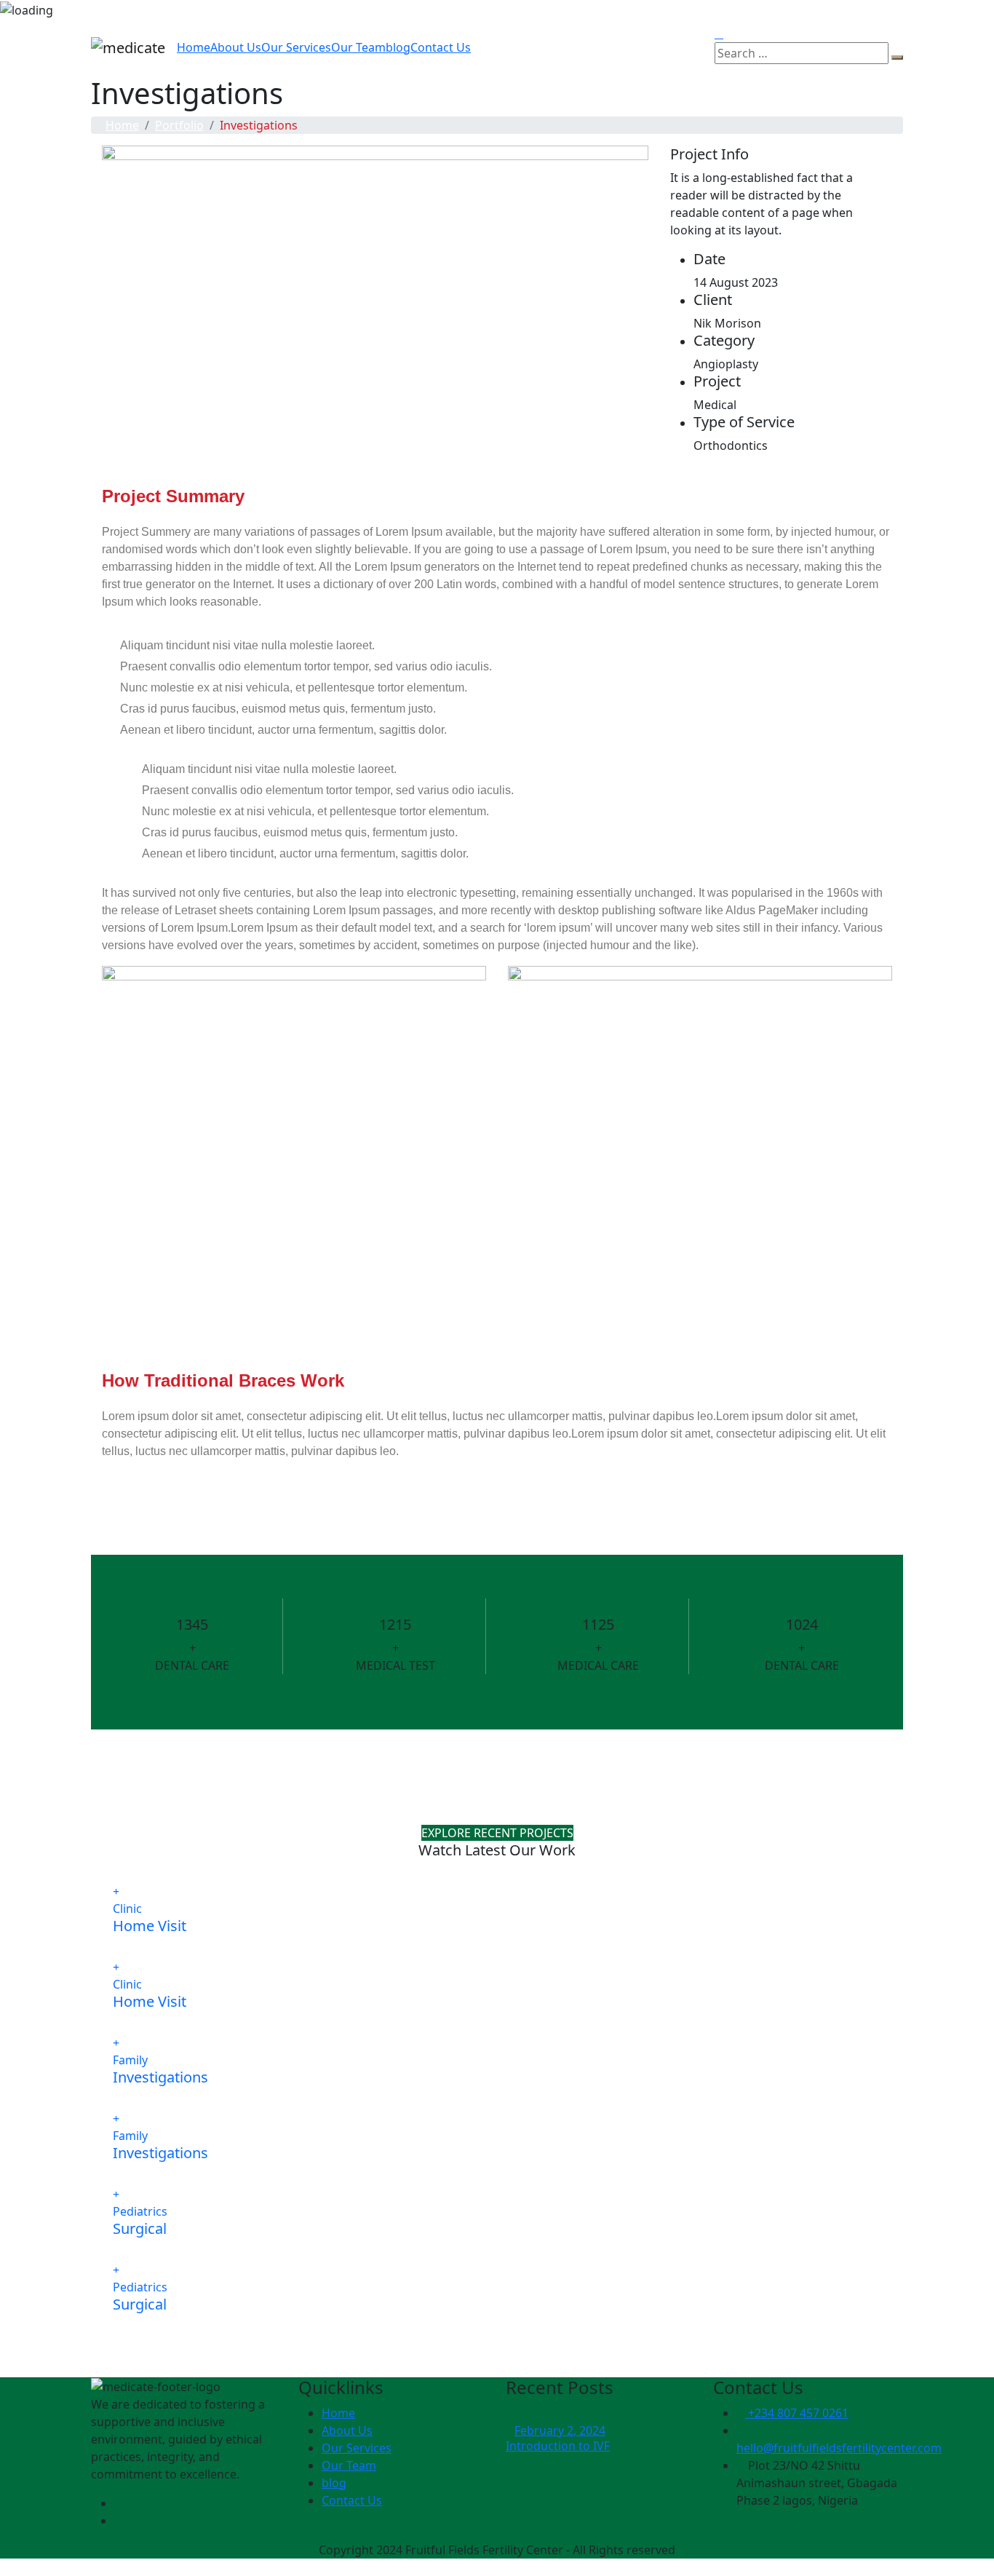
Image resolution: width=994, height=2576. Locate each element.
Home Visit (150, 1926)
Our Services (296, 47)
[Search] (897, 58)
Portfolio (179, 125)
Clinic (127, 1909)
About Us (236, 47)
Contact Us (441, 47)
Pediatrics (140, 2211)
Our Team (358, 47)
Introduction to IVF (558, 2446)
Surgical (140, 2228)
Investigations (160, 2077)
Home (194, 47)
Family (130, 2060)
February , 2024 (560, 2430)
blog (398, 47)
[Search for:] (802, 53)
